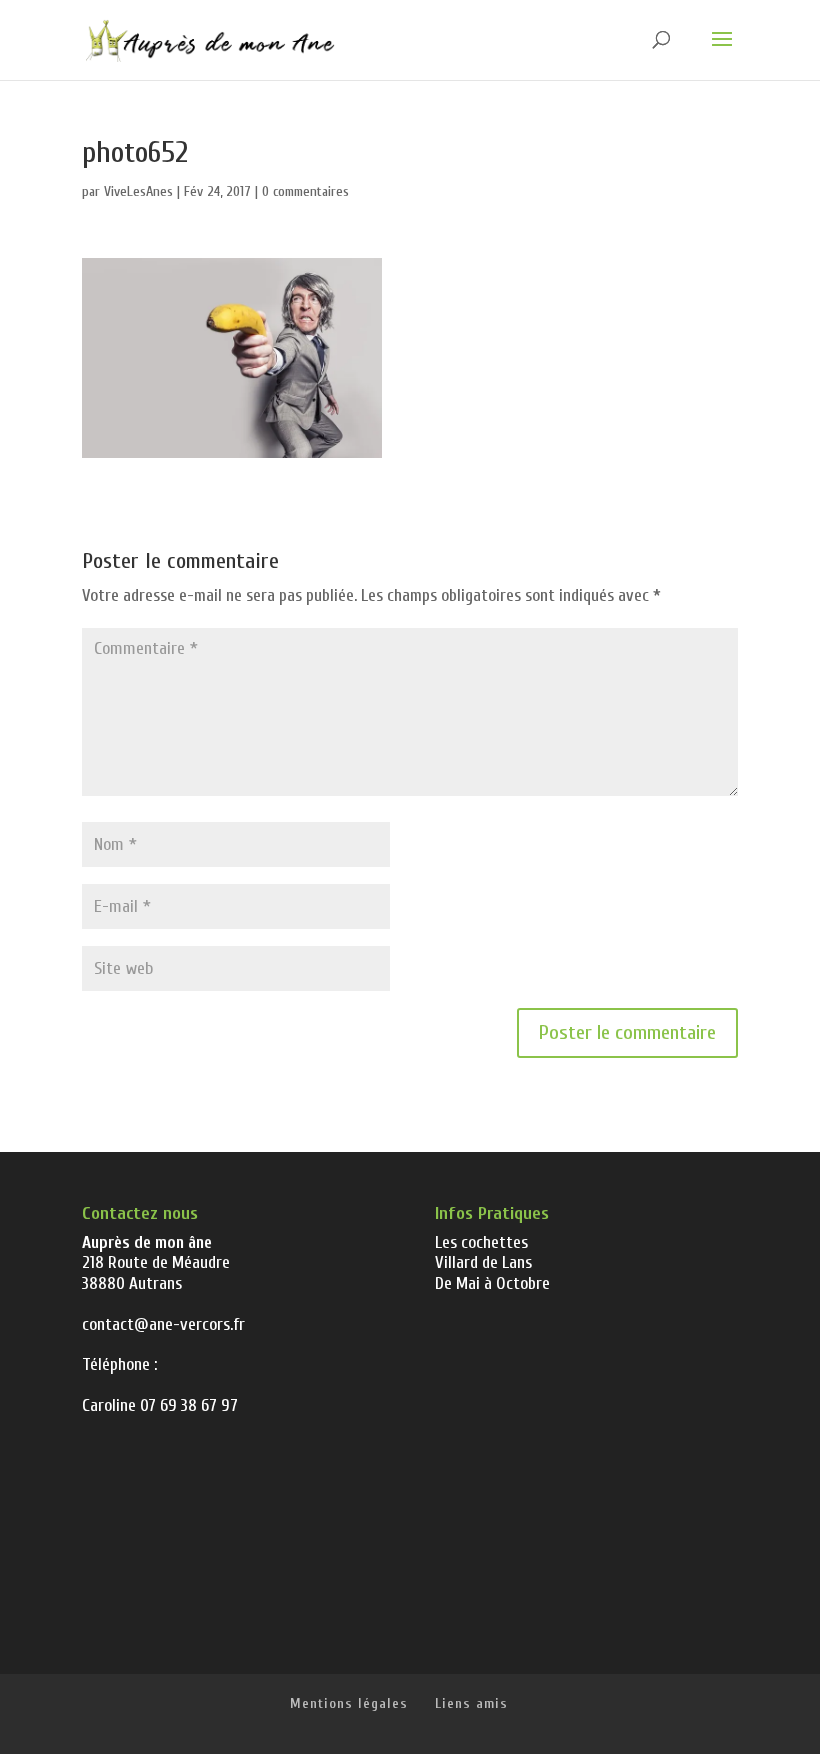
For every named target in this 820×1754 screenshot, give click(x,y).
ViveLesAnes (138, 191)
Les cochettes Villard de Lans (483, 1252)
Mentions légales (349, 1703)
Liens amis (471, 1703)
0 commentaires (305, 191)
